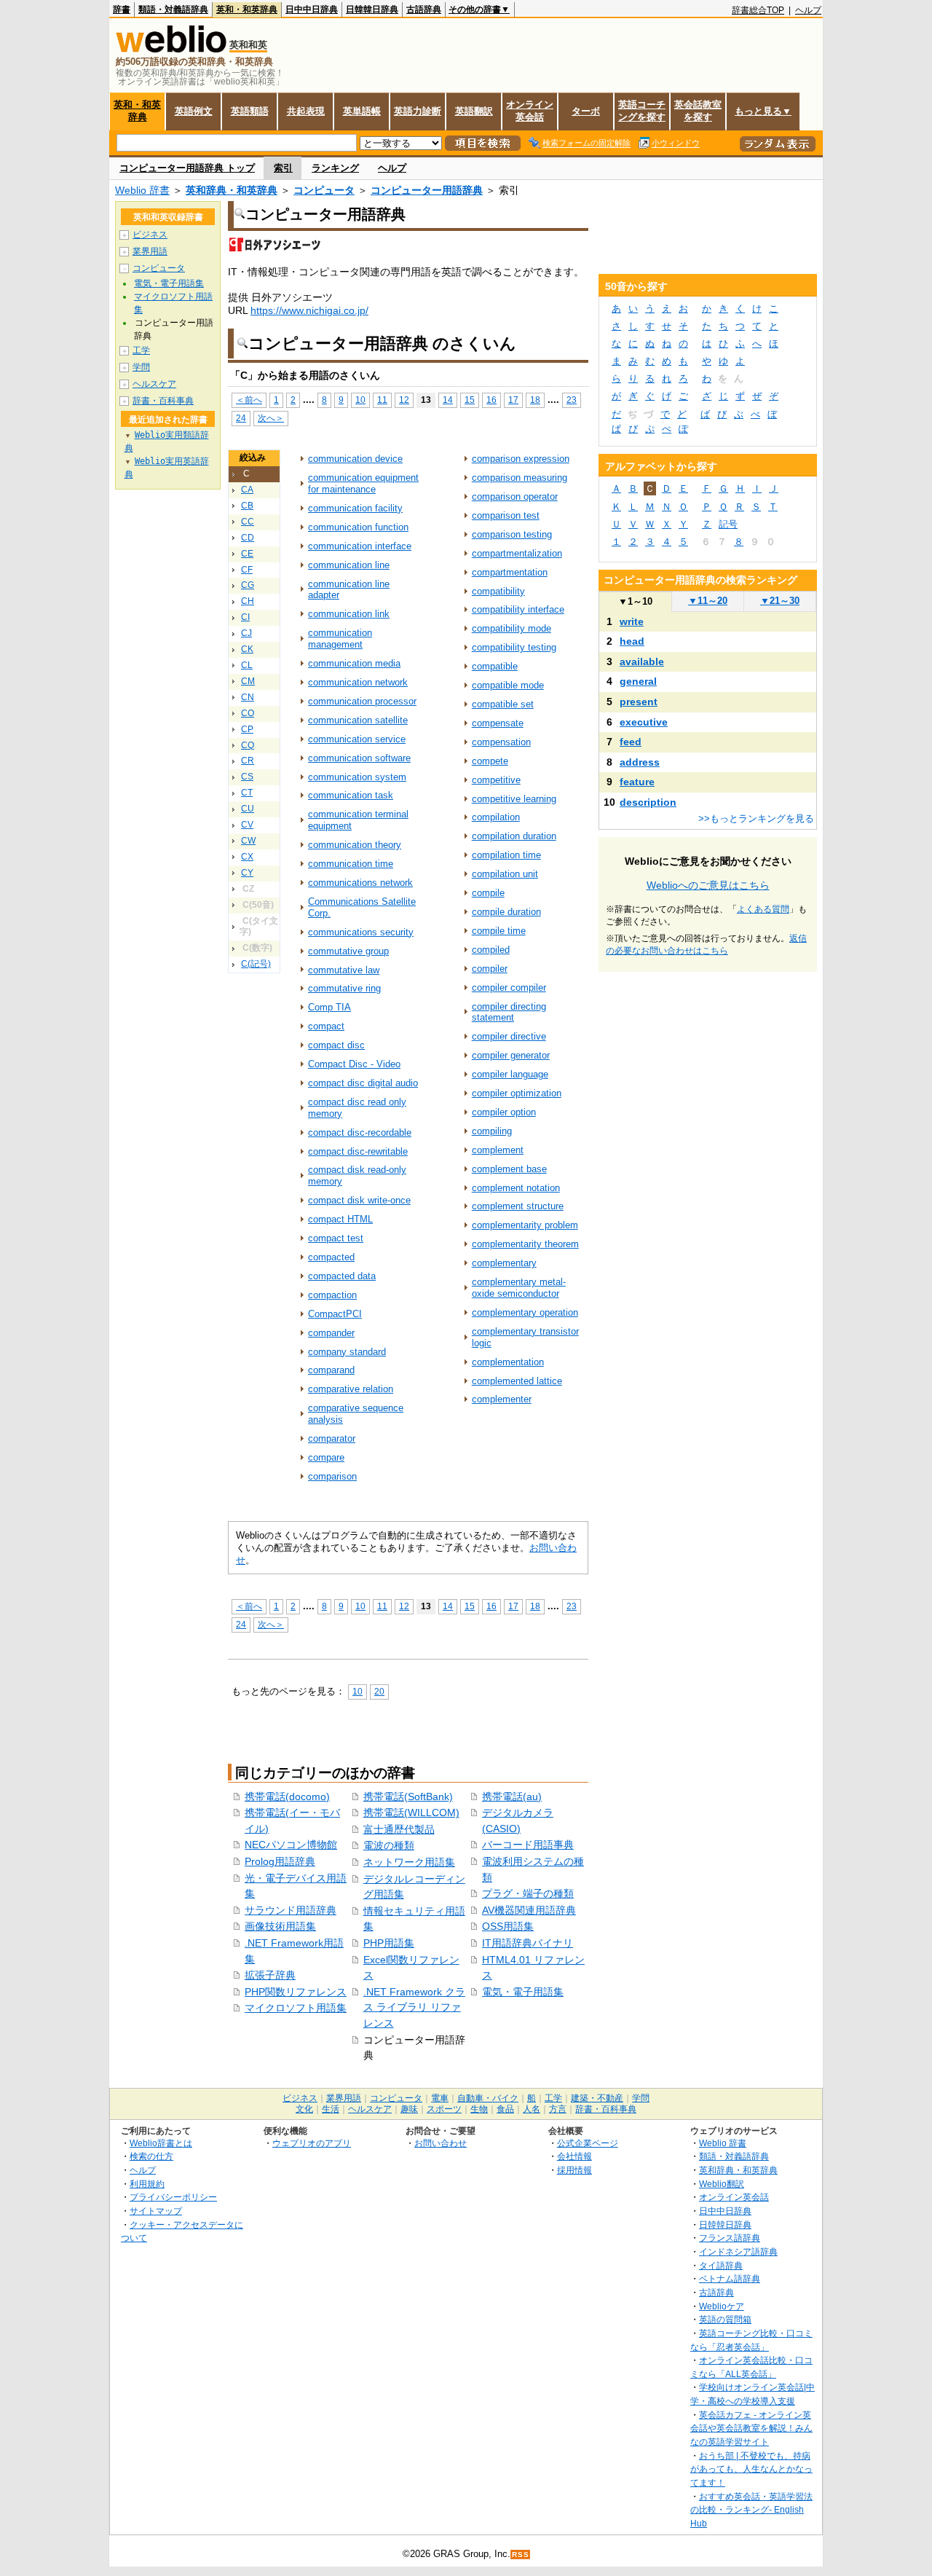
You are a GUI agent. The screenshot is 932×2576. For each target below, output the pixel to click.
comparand (331, 1370)
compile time (499, 931)
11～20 (708, 601)
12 (404, 400)
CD (248, 538)
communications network (360, 883)
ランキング (335, 168)
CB (247, 506)
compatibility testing (514, 647)
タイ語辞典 (721, 2265)
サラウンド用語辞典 (291, 1910)
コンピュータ (324, 190)
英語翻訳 (474, 111)
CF (247, 570)
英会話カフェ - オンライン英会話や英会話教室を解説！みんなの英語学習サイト (751, 2428)
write (632, 621)
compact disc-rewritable (358, 1151)
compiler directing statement (509, 1012)
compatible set (503, 704)
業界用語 (150, 251)
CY (247, 873)
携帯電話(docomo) (287, 1796)
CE (247, 554)
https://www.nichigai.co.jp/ (309, 310)
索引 (283, 168)
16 (491, 400)
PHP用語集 (389, 1943)
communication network (358, 682)
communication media (354, 663)
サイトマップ (156, 2211)
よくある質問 (763, 909)
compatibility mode (512, 628)
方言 (558, 2109)
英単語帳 (362, 111)
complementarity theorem (525, 1244)
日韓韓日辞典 (372, 9)
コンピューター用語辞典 (427, 190)
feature (637, 782)
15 (470, 400)
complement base (509, 1169)
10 (360, 400)
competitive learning (514, 799)
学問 (141, 367)
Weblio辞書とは (161, 2143)
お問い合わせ (441, 2143)
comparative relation (351, 1389)
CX (247, 857)
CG (248, 585)
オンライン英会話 (530, 111)
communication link (349, 614)
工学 (141, 350)
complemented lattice (517, 1381)
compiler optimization (517, 1093)
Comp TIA (329, 1007)
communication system (357, 777)
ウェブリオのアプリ (312, 2143)
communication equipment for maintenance (363, 483)
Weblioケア (722, 2306)
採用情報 (574, 2170)
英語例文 (194, 111)
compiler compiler (509, 987)
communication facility (355, 508)
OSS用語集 (508, 1926)
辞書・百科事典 (163, 401)
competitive (496, 780)
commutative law (344, 970)
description (648, 802)
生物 (479, 2109)
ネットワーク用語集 (409, 1862)
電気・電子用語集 (523, 1992)
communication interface (360, 546)
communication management (340, 639)
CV (247, 825)
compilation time (506, 855)
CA (247, 490)
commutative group (348, 951)
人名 (532, 2109)
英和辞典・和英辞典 (232, 190)
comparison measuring (520, 478)
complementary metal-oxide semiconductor (519, 1288)
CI (245, 617)
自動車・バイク (488, 2098)
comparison (332, 1476)
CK (247, 649)
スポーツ (444, 2109)
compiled (491, 950)
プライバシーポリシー (173, 2197)
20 (379, 1691)
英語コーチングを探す (642, 111)
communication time (351, 864)
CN (248, 697)
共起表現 (306, 111)
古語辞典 (424, 9)
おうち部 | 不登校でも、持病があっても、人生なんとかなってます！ (751, 2469)
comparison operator (515, 496)
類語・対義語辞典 (173, 9)
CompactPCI (335, 1314)
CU (248, 809)
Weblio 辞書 (142, 190)
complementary (504, 1263)
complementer (502, 1399)
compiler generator (511, 1055)
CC (248, 522)
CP (247, 729)
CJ (246, 633)
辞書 (122, 9)
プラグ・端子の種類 (528, 1893)
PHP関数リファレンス (296, 1992)
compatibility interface (518, 609)
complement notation (516, 1188)
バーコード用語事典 (528, 1845)
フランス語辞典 (730, 2238)
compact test (336, 1238)
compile (488, 893)
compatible (495, 666)
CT (247, 793)
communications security (361, 932)
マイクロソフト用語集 (296, 2008)
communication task (351, 795)
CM (248, 681)
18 (535, 400)
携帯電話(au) (512, 1796)
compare (326, 1457)
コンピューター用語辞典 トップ (187, 168)
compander (331, 1333)
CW (248, 841)
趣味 (409, 2109)
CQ (248, 745)
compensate (498, 723)
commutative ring (344, 988)
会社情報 (574, 2156)
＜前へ (249, 400)
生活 (331, 2109)
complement (498, 1150)
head (632, 641)
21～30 (780, 601)
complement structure (518, 1206)
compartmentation (510, 572)
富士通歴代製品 (399, 1829)
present (639, 702)
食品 (505, 2109)
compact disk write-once (359, 1200)
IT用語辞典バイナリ (528, 1943)
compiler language (510, 1074)
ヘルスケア (154, 384)
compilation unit (505, 874)
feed (631, 742)
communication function (358, 527)
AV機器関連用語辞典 (529, 1910)
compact (326, 1026)
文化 (304, 2109)
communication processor (362, 701)
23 (572, 400)
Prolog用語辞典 (280, 1861)
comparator (332, 1438)
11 (382, 400)
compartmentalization (517, 553)
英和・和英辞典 (247, 9)
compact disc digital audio (363, 1083)
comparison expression (521, 459)
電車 (440, 2098)
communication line (349, 565)
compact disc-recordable (360, 1132)
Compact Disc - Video (354, 1064)
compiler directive (509, 1036)
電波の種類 (389, 1845)
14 (448, 400)
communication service (357, 739)
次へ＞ (271, 418)
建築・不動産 (597, 2098)
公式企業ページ (588, 2143)
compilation (496, 817)
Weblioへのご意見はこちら (708, 885)
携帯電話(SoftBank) (408, 1796)
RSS (521, 2555)
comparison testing (512, 534)
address (640, 762)
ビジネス (150, 235)
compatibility (498, 591)
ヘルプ (808, 10)
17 (513, 400)
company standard (347, 1352)
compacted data (342, 1276)
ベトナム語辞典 (730, 2278)
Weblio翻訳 (722, 2184)
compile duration (506, 912)
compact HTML (340, 1219)
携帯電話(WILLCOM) (411, 1813)
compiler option (504, 1112)
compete (490, 761)
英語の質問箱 (725, 2319)
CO (248, 713)
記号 (728, 524)
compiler (490, 969)
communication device (355, 459)
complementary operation (525, 1312)
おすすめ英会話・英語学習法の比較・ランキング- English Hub (751, 2510)
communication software (359, 758)
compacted (331, 1257)
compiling (492, 1131)
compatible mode (508, 685)
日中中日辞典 (312, 9)
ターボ (586, 111)
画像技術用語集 (280, 1926)
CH (248, 601)
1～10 (635, 601)
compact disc (336, 1045)
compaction (332, 1295)
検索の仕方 (151, 2156)
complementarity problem (525, 1225)
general (638, 681)
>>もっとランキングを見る (756, 818)
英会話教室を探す (698, 111)
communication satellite (358, 720)
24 (241, 418)
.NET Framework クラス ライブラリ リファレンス (414, 2007)
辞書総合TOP (758, 10)
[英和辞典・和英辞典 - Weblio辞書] (171, 49)
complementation (508, 1362)
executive (644, 722)
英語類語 (250, 111)
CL (247, 665)
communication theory (355, 845)
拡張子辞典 (270, 1975)
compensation (501, 742)
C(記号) (256, 964)
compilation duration (514, 836)
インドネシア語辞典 (738, 2251)
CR (248, 761)
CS (247, 777)
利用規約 (147, 2184)
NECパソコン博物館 (291, 1845)
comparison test (506, 515)
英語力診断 (418, 111)
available (642, 661)
